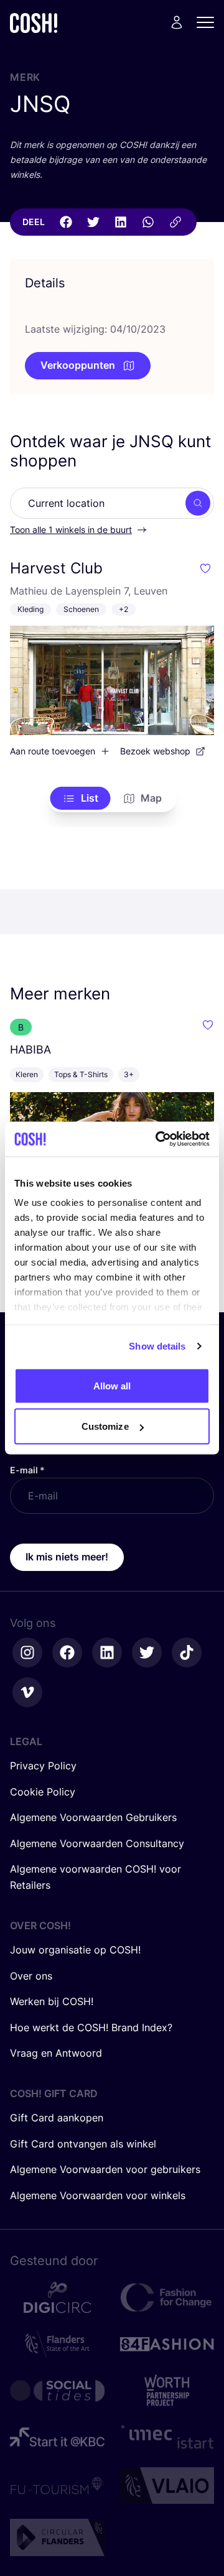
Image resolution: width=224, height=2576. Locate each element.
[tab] (81, 799)
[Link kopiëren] (175, 222)
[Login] (177, 22)
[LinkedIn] (121, 222)
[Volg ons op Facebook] (67, 1652)
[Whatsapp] (148, 222)
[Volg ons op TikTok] (187, 1652)
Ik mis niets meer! (67, 1557)
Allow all (112, 1385)
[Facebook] (66, 222)
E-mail (27, 1470)
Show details (157, 1346)
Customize (105, 1426)
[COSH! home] (34, 23)
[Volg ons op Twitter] (147, 1652)
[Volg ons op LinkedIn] (107, 1652)
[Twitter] (93, 222)
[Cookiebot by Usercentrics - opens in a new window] (158, 1139)
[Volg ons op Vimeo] (27, 1692)
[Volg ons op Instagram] (27, 1652)
